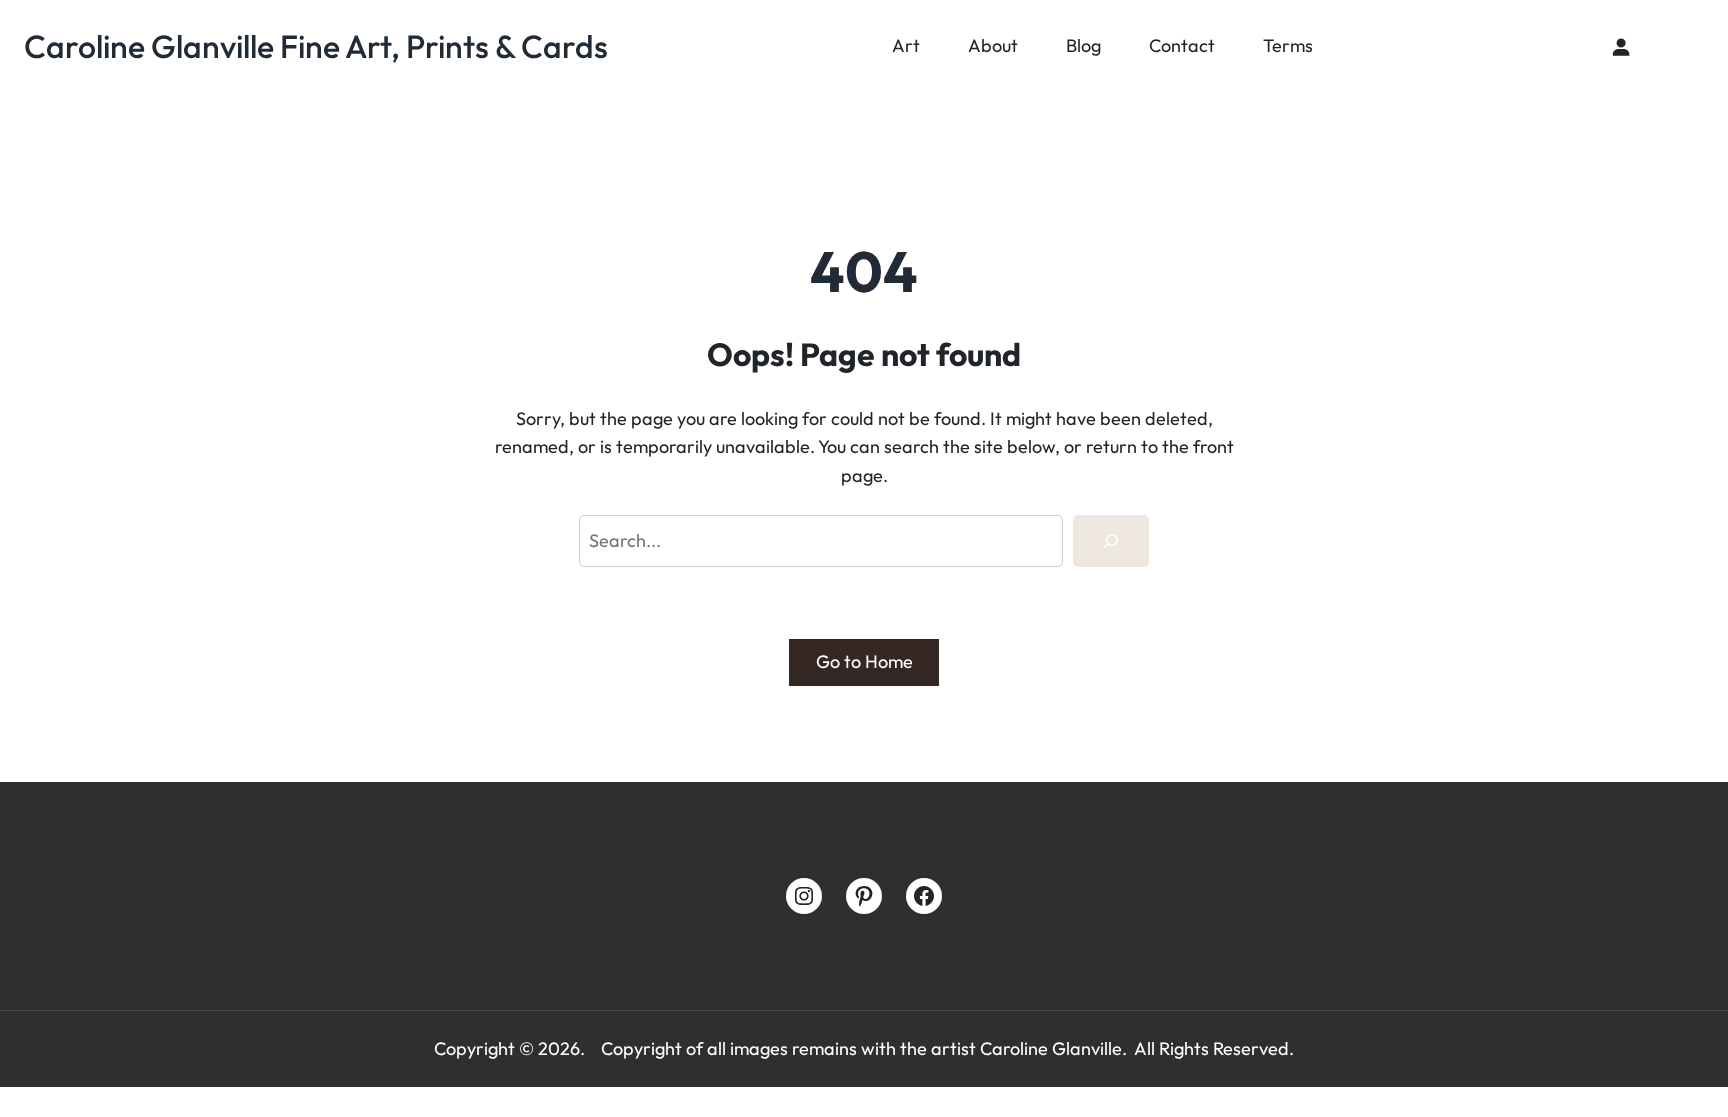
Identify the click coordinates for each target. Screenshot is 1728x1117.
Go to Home (864, 661)
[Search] (1111, 541)
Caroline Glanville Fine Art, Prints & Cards (316, 46)
